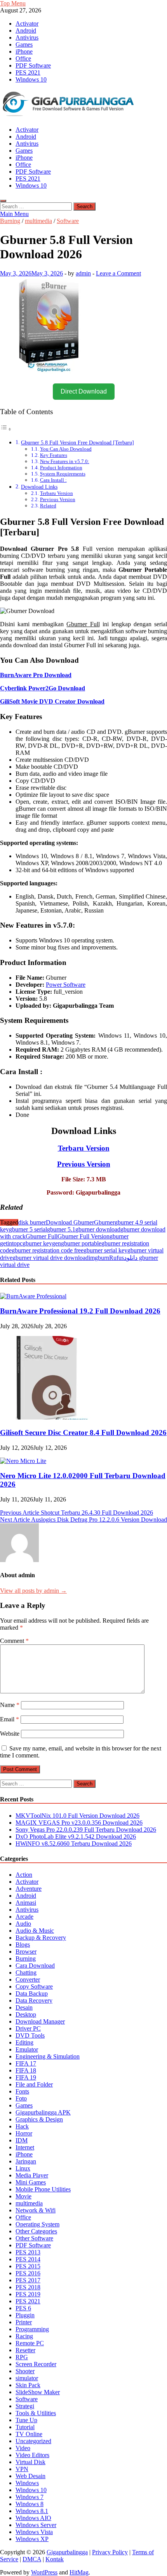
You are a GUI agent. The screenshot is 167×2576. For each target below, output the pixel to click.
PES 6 (23, 2308)
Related (48, 506)
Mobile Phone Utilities (43, 2189)
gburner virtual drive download (50, 1258)
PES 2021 (28, 72)
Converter (28, 1979)
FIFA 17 (26, 2063)
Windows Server (36, 2525)
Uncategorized (33, 2441)
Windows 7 (30, 2497)
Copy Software (34, 1986)
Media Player (32, 2175)
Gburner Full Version (83, 1236)
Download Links (39, 487)
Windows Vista (34, 2532)
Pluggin (25, 2315)
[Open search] (3, 201)
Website (10, 1734)
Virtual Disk (30, 2462)
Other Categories (36, 2231)
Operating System (37, 2224)
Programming (32, 2329)
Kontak (55, 2559)
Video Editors (32, 2455)
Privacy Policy (110, 2552)
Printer (24, 2322)
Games (24, 44)
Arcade (24, 1917)
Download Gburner (70, 1222)
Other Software (34, 2238)
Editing (24, 2042)
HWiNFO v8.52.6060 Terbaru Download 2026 (74, 1844)
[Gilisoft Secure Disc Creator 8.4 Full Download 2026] (49, 1417)
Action (24, 1875)
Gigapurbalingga (67, 2552)
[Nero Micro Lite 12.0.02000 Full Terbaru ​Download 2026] (23, 1461)
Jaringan (26, 2161)
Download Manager (40, 2021)
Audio (23, 1924)
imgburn (99, 1258)
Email (10, 1719)
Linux (23, 2168)
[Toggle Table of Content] (6, 429)
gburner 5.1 (61, 1229)
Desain (24, 2007)
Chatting (26, 1972)
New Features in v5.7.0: (65, 461)
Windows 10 (31, 79)
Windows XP (32, 2539)
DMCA (32, 2559)
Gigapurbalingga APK (43, 2112)
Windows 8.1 (32, 2511)
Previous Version (58, 499)
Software (68, 221)
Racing (24, 2336)
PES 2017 (28, 2280)
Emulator (27, 2049)
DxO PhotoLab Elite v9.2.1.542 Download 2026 (76, 1837)
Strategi (25, 2406)
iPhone (24, 51)
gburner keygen (42, 1243)
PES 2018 (28, 2287)
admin (83, 273)
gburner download (98, 1229)
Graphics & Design (39, 2119)
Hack (22, 2126)
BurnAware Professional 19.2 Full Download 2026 (80, 1311)
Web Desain (30, 2476)
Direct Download (84, 391)
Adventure (29, 1889)
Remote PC (30, 2343)
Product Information (61, 468)
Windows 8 (30, 2504)
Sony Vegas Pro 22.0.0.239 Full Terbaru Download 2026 (86, 1830)
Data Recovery (34, 2000)
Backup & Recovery (41, 1938)
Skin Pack (28, 2385)
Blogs (23, 1945)
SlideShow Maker (38, 2392)
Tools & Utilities (36, 2413)
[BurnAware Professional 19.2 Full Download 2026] (33, 1296)
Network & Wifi (36, 2210)
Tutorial (25, 2427)
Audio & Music (35, 1931)
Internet (25, 2147)
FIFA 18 (26, 2070)
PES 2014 (28, 2259)
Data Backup (32, 1993)
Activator (27, 24)
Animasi (26, 1903)
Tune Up (26, 2420)
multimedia (38, 221)
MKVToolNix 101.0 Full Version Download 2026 (77, 1816)
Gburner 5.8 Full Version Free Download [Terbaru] (77, 442)
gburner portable (81, 1243)
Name (10, 1705)
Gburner (104, 1222)
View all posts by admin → (33, 1591)
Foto (21, 2098)
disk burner (32, 1222)
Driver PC (28, 2028)
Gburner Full (42, 1236)
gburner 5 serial (28, 1229)
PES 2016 (28, 2273)
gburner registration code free (48, 1250)
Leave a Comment (118, 273)
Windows (27, 2483)
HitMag (79, 2572)
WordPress (44, 2572)
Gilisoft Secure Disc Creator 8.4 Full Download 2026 (83, 1433)
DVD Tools (30, 2035)
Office (23, 58)
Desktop (26, 2014)
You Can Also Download (66, 449)
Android (26, 30)
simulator (27, 2378)
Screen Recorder (36, 2364)
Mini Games (31, 2182)
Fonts (22, 2091)
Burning (10, 221)
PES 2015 (28, 2266)
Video (23, 2448)
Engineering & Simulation (48, 2056)
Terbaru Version (57, 493)
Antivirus (27, 37)
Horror (24, 2133)
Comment (14, 1641)
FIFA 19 (26, 2077)
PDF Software (33, 65)
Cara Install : (53, 480)
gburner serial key (105, 1250)
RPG (22, 2357)
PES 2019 (28, 2294)
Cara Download (35, 1966)
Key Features (54, 455)
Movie (23, 2196)
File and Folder (34, 2084)
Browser (26, 1952)
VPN (22, 2469)
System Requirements (63, 474)
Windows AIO (33, 2518)
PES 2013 (28, 2252)
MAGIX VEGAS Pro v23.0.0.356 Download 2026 (79, 1823)
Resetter (25, 2350)
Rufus (117, 1258)
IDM (22, 2140)
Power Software (66, 985)
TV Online (29, 2434)
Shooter (25, 2371)
